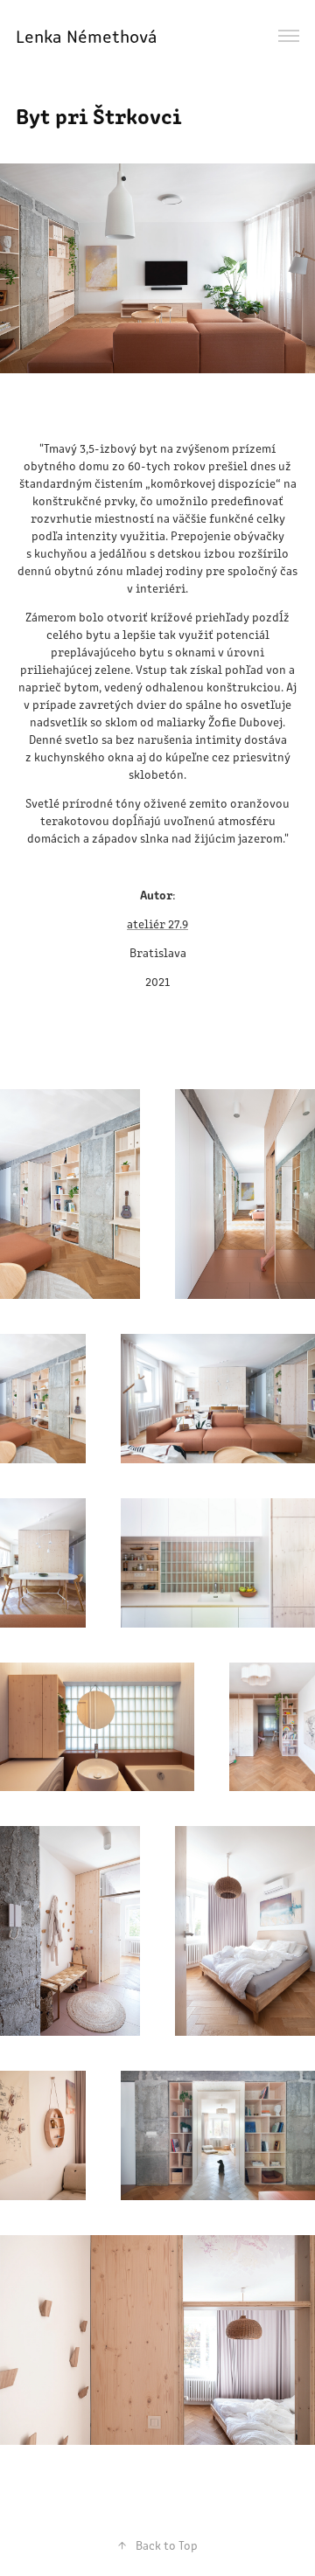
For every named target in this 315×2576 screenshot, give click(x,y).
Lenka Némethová (89, 35)
